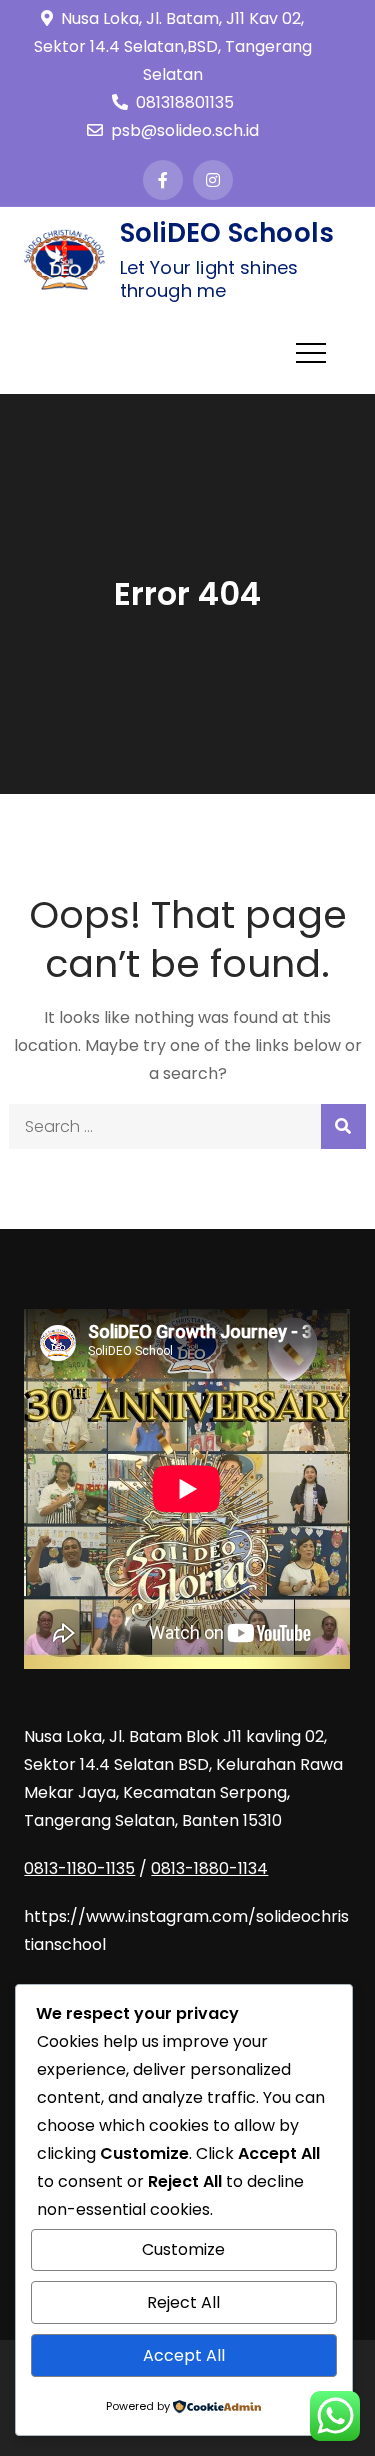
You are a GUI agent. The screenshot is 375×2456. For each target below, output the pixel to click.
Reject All (183, 2302)
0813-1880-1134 (209, 1868)
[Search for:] (187, 1126)
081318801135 (185, 102)
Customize (183, 2249)
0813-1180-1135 (79, 1868)
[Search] (343, 1126)
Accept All (184, 2355)
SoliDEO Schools (227, 233)
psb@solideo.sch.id (185, 130)
